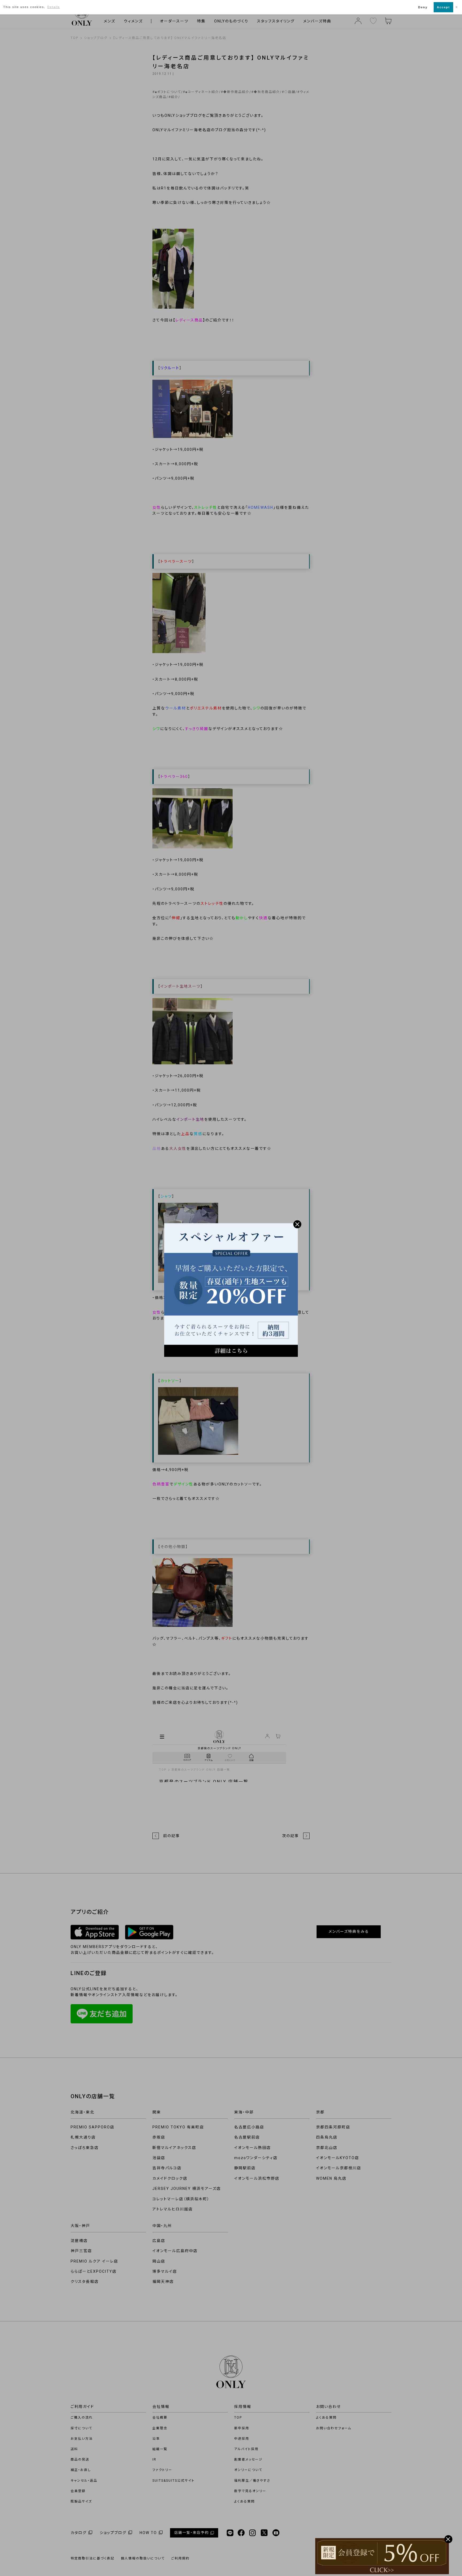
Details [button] (54, 7)
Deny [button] (423, 7)
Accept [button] (443, 7)
